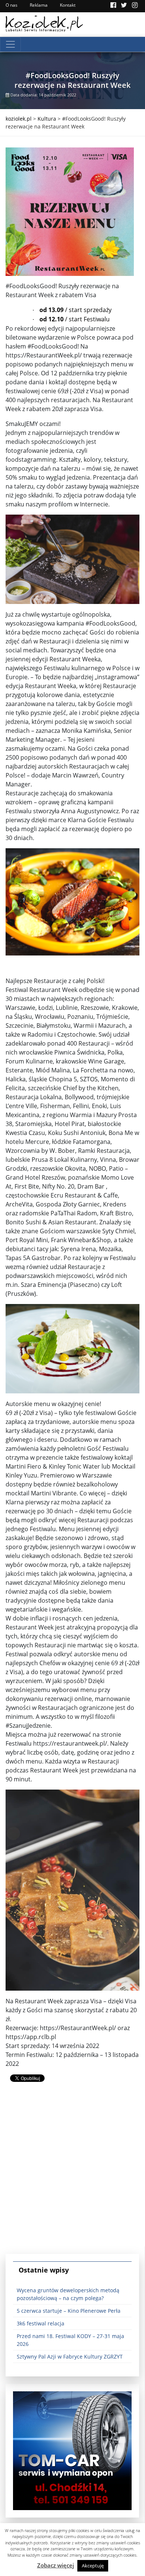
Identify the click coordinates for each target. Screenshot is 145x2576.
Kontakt (68, 5)
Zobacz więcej (56, 2565)
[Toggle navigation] (10, 44)
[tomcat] (72, 2450)
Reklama (39, 5)
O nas (12, 5)
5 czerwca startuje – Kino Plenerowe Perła (69, 2311)
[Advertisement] (72, 2174)
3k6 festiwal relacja (41, 2323)
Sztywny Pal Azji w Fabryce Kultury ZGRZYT (70, 2356)
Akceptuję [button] (93, 2566)
